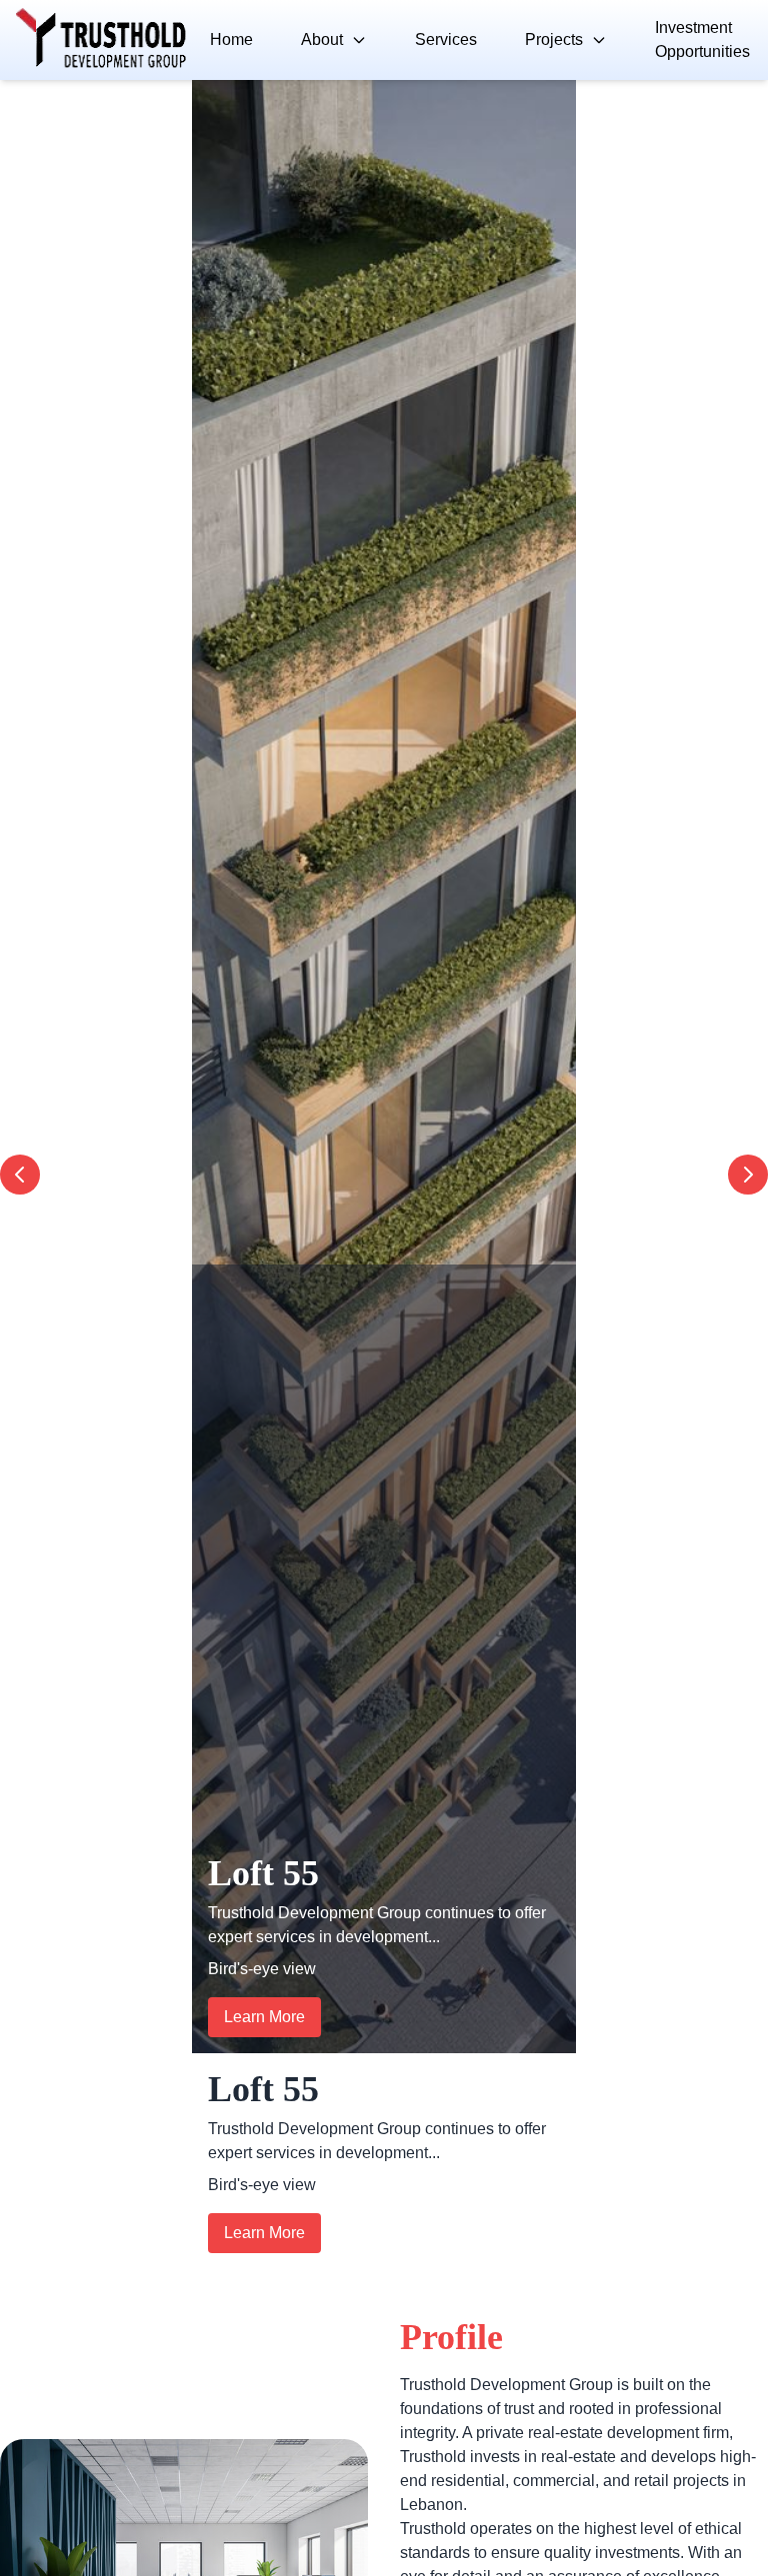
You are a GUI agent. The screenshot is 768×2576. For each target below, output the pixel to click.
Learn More (264, 2017)
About (322, 39)
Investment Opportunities (702, 39)
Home (231, 39)
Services (446, 39)
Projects (554, 39)
